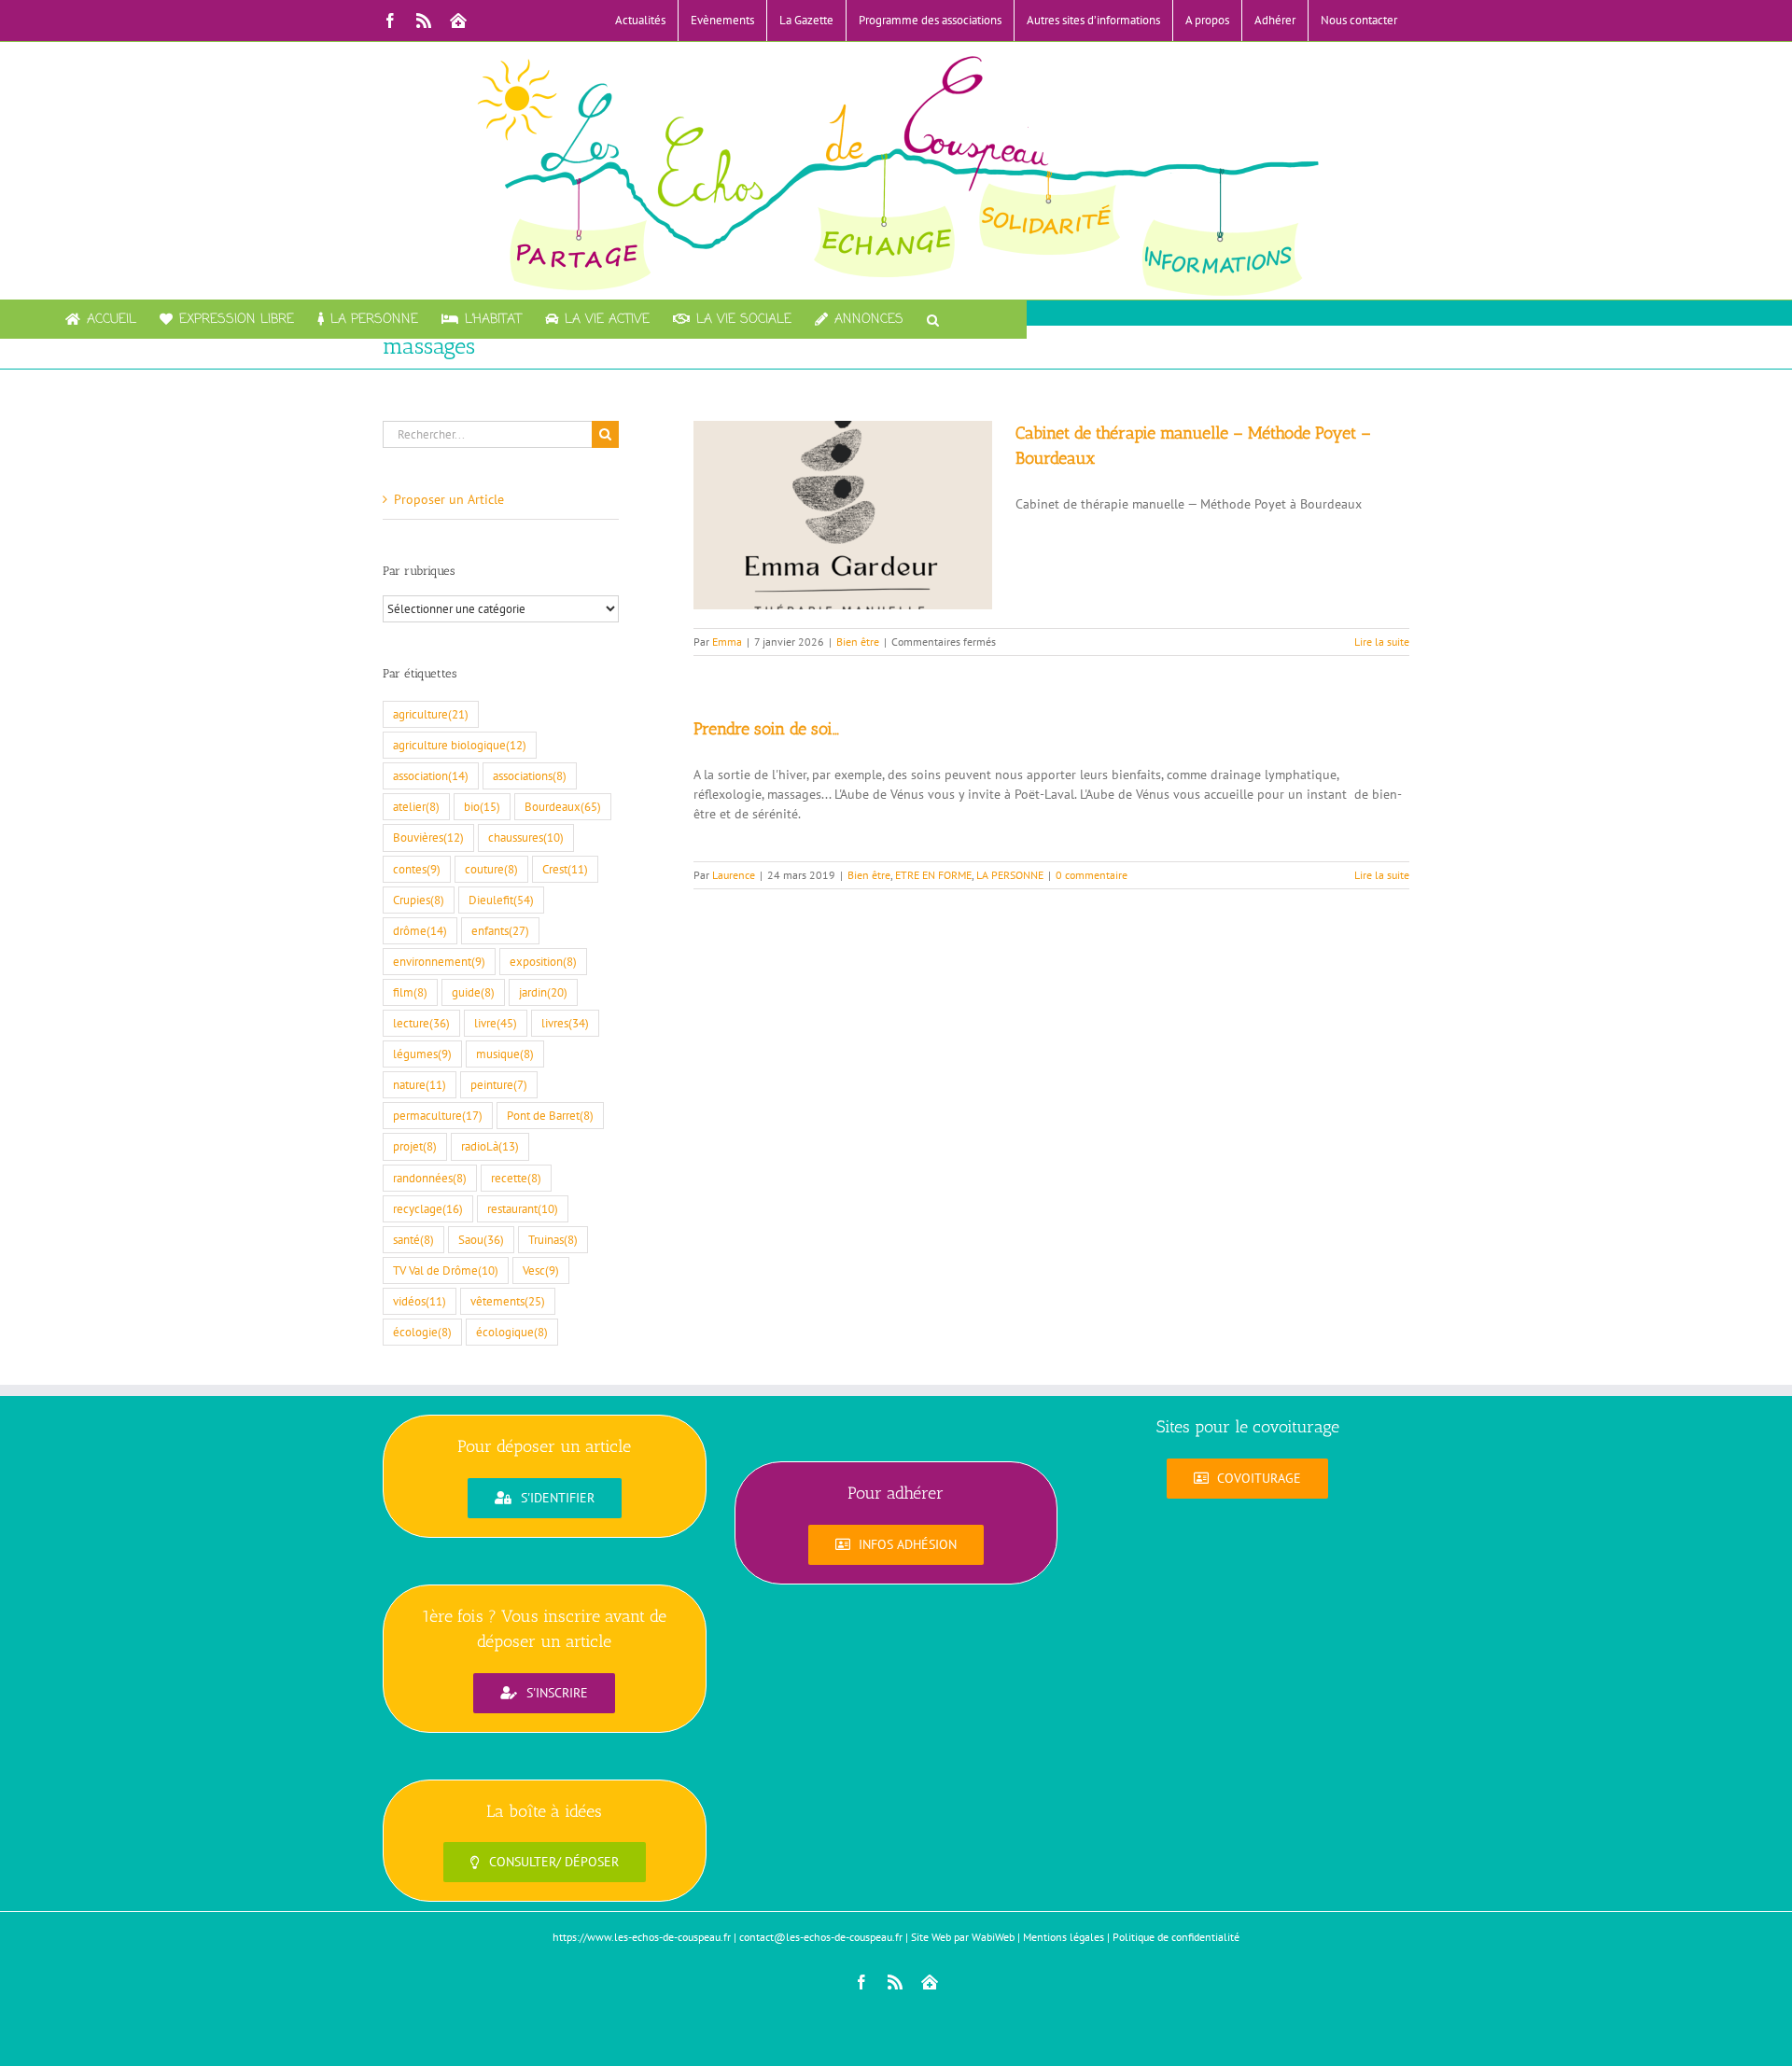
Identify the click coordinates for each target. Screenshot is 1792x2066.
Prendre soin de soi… (766, 729)
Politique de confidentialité (1176, 1937)
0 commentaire (1092, 875)
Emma (727, 642)
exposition (543, 961)
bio (482, 806)
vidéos (420, 1301)
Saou (481, 1239)
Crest (565, 869)
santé (413, 1239)
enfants (500, 930)
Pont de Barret (550, 1115)
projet (415, 1146)
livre (496, 1023)
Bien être (858, 642)
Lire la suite (1382, 642)
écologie (422, 1332)
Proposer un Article (449, 499)
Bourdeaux (563, 806)
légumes (422, 1054)
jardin (543, 992)
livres (565, 1023)
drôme (420, 930)
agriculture (431, 714)
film (410, 992)
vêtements (508, 1301)
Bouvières (428, 837)
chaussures (526, 837)
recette (516, 1178)
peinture (499, 1084)
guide (473, 992)
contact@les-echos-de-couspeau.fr (821, 1937)
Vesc (541, 1270)
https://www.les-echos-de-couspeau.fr (642, 1937)
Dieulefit (501, 900)
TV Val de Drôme (446, 1270)
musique (505, 1054)
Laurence (734, 875)
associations (530, 775)
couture (491, 869)
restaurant (523, 1208)
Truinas (553, 1239)
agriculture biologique (460, 745)
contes (417, 869)
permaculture (438, 1115)
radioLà (490, 1146)
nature (420, 1084)
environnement (439, 961)
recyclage (428, 1208)
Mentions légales (1064, 1937)
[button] (933, 319)
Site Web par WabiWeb (963, 1937)
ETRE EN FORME (933, 875)
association (431, 775)
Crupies (419, 900)
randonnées (430, 1178)
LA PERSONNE (1010, 875)
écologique (512, 1332)
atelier (416, 806)
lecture (421, 1023)
